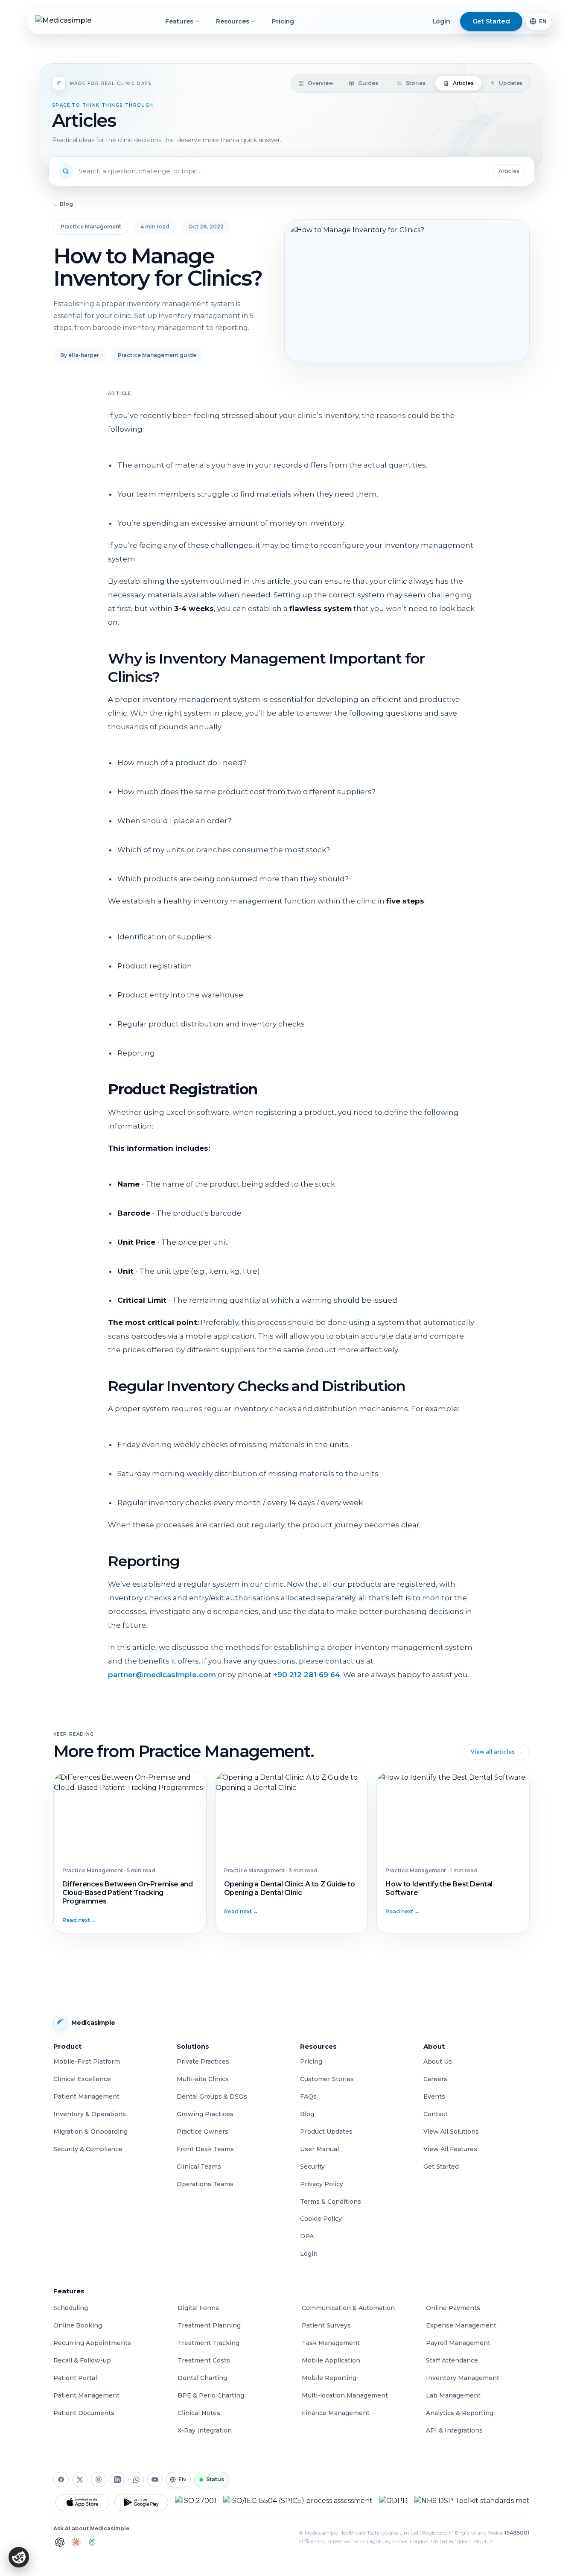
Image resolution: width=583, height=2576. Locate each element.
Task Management (331, 2343)
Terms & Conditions (331, 2202)
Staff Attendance (452, 2360)
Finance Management (336, 2413)
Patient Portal (75, 2378)
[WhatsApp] (136, 2480)
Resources (232, 21)
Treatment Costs (204, 2360)
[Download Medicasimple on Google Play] (141, 2503)
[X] (80, 2480)
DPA (307, 2236)
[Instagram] (99, 2480)
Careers (435, 2079)
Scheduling (71, 2308)
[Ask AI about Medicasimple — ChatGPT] (60, 2542)
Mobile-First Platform (87, 2061)
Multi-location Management (345, 2395)
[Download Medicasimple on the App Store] (82, 2503)
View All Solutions (451, 2132)
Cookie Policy (321, 2219)
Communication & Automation (348, 2308)
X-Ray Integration (205, 2430)
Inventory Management (463, 2378)
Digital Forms (198, 2308)
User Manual (319, 2149)
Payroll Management (458, 2343)
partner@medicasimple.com (162, 1675)
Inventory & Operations (90, 2114)
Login (441, 21)
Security (312, 2167)
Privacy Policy (322, 2184)
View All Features (450, 2149)
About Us (438, 2061)
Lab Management (453, 2395)
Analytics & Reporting (460, 2413)
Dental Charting (202, 2378)
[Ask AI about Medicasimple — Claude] (76, 2542)
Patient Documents (84, 2413)
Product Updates (326, 2132)
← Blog (63, 204)
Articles (463, 83)
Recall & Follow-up (82, 2360)
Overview (321, 83)
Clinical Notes (199, 2413)
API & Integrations (454, 2430)
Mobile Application (331, 2360)
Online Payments (453, 2308)
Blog (307, 2114)
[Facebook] (61, 2480)
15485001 (517, 2533)
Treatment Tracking (208, 2343)
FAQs (308, 2096)
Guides (368, 83)
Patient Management (86, 2096)
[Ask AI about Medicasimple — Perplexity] (92, 2542)
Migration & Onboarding (90, 2132)
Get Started (441, 2167)
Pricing (283, 21)
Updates (511, 83)
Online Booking (78, 2325)
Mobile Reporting (329, 2378)
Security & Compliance (88, 2149)
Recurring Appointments (92, 2343)
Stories (415, 83)
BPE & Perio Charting (211, 2395)
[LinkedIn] (117, 2480)
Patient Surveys (326, 2325)
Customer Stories (327, 2079)
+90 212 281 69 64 (307, 1675)
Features (179, 21)
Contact (436, 2114)
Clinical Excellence (82, 2079)
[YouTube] (155, 2480)
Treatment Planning (209, 2325)
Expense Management (461, 2325)
